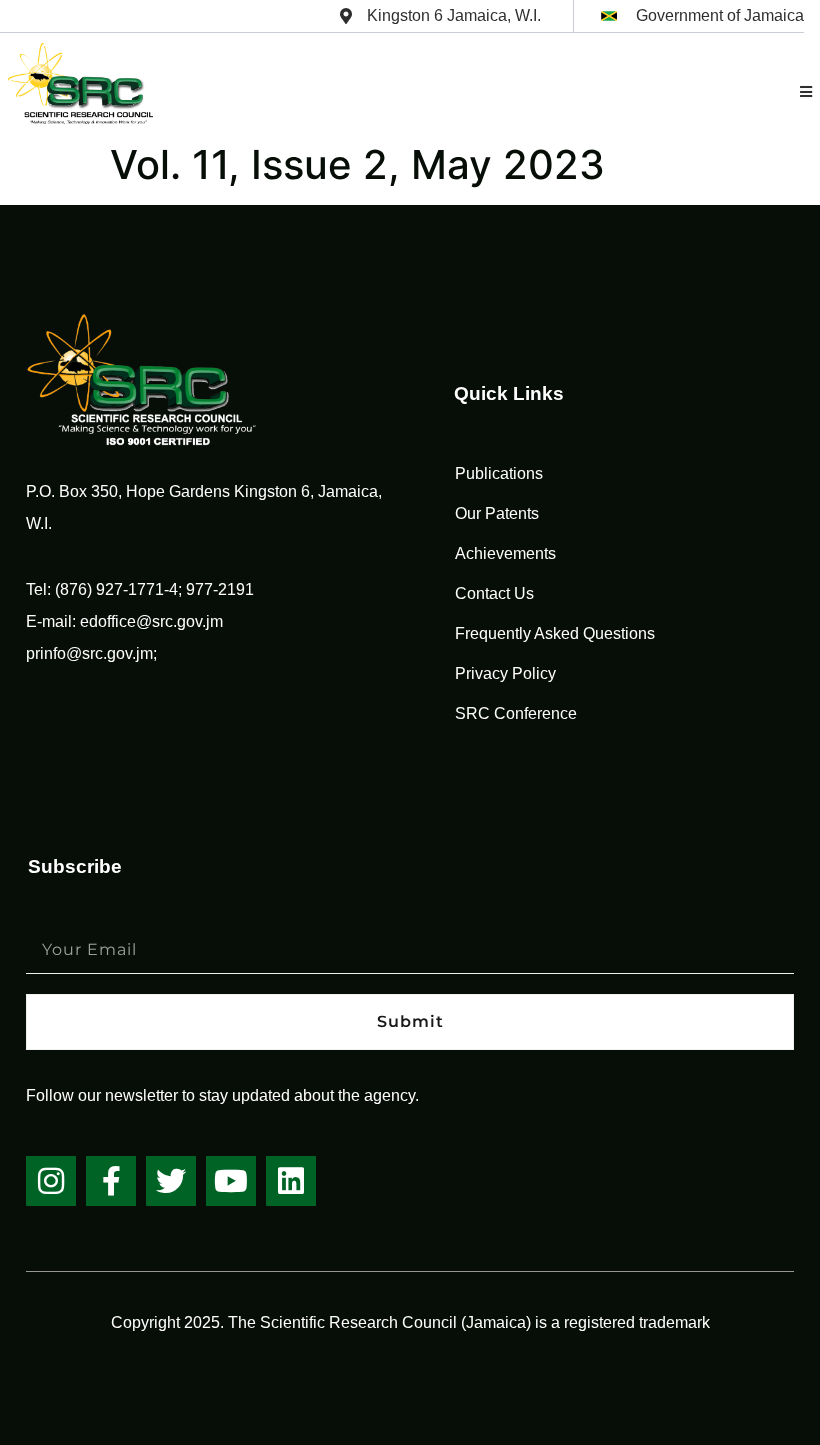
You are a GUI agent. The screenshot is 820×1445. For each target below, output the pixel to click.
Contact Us (494, 593)
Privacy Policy (505, 673)
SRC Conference (516, 713)
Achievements (505, 553)
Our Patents (497, 513)
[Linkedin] (291, 1181)
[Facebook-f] (111, 1181)
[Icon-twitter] (171, 1181)
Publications (499, 473)
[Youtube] (231, 1181)
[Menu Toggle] (806, 92)
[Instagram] (51, 1181)
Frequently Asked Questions (555, 633)
